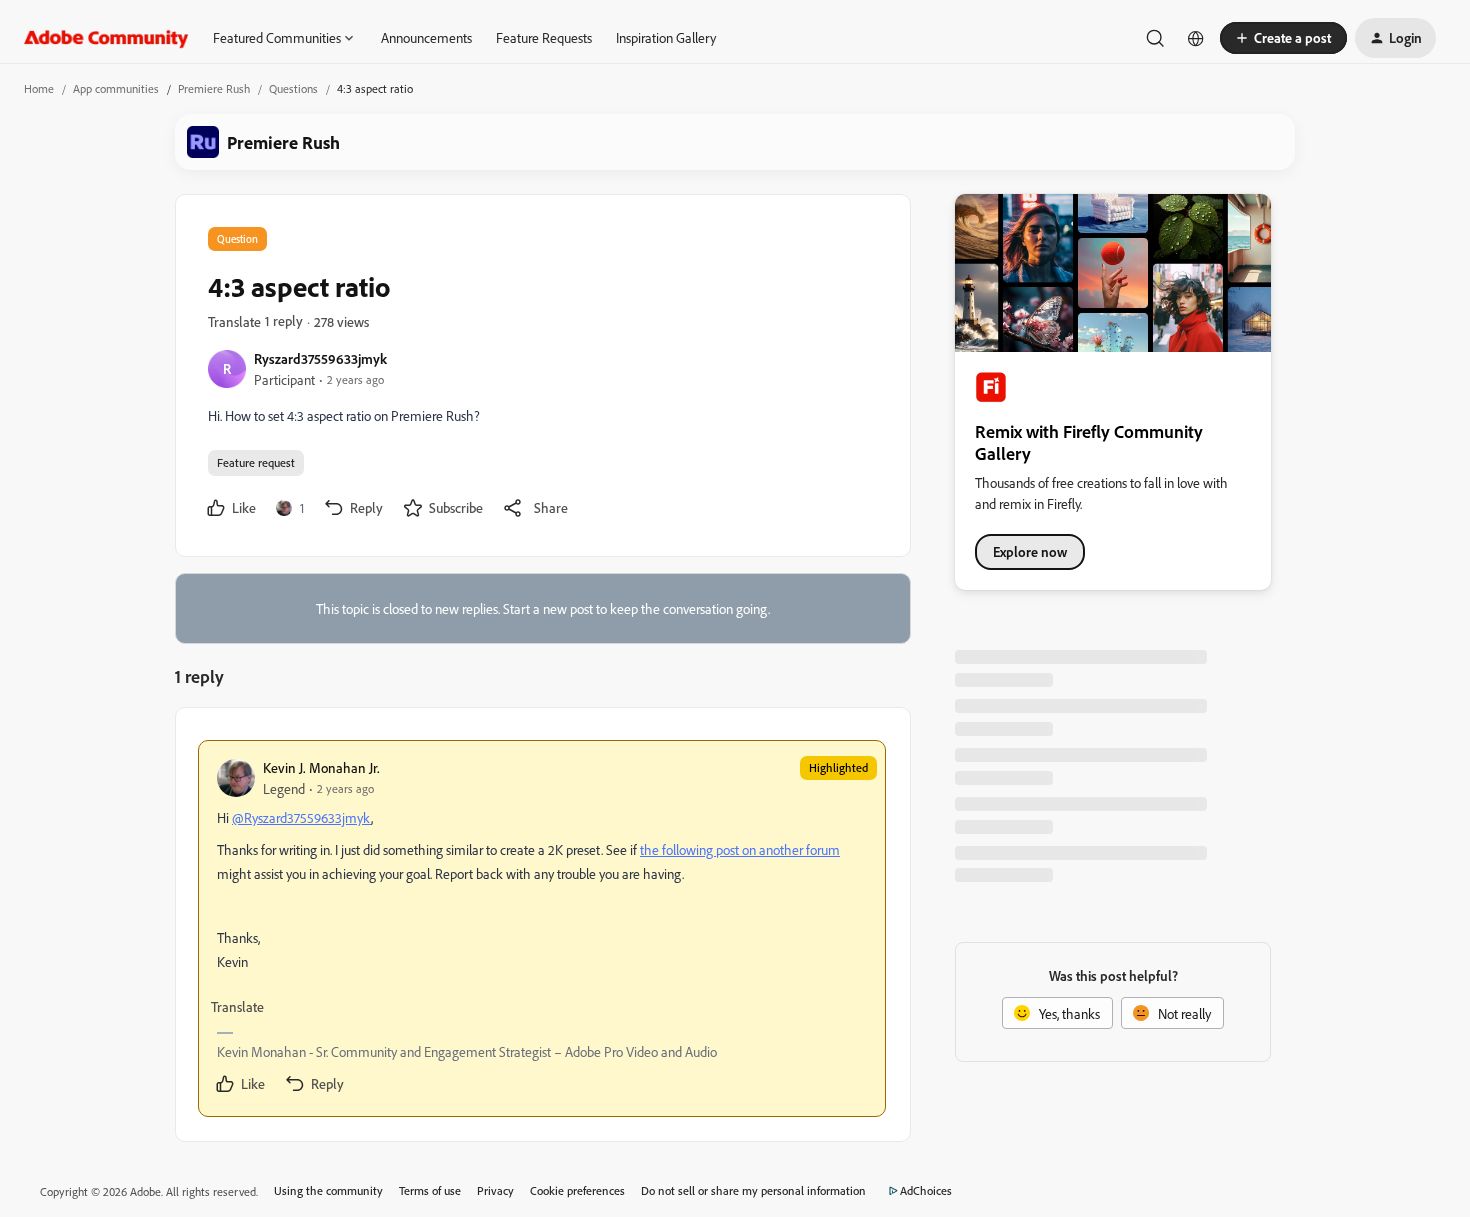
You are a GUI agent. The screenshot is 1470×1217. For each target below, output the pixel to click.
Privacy (495, 1190)
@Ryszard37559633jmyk (301, 817)
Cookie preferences (577, 1190)
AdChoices (926, 1190)
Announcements (426, 37)
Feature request (256, 462)
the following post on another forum (740, 849)
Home (39, 88)
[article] (542, 928)
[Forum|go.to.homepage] (106, 38)
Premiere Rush (214, 88)
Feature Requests (544, 37)
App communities (116, 88)
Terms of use (430, 1190)
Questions (293, 88)
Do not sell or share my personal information (753, 1190)
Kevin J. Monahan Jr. (321, 767)
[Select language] (1196, 38)
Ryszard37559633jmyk (320, 358)
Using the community (328, 1190)
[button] (1283, 38)
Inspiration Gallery (666, 37)
